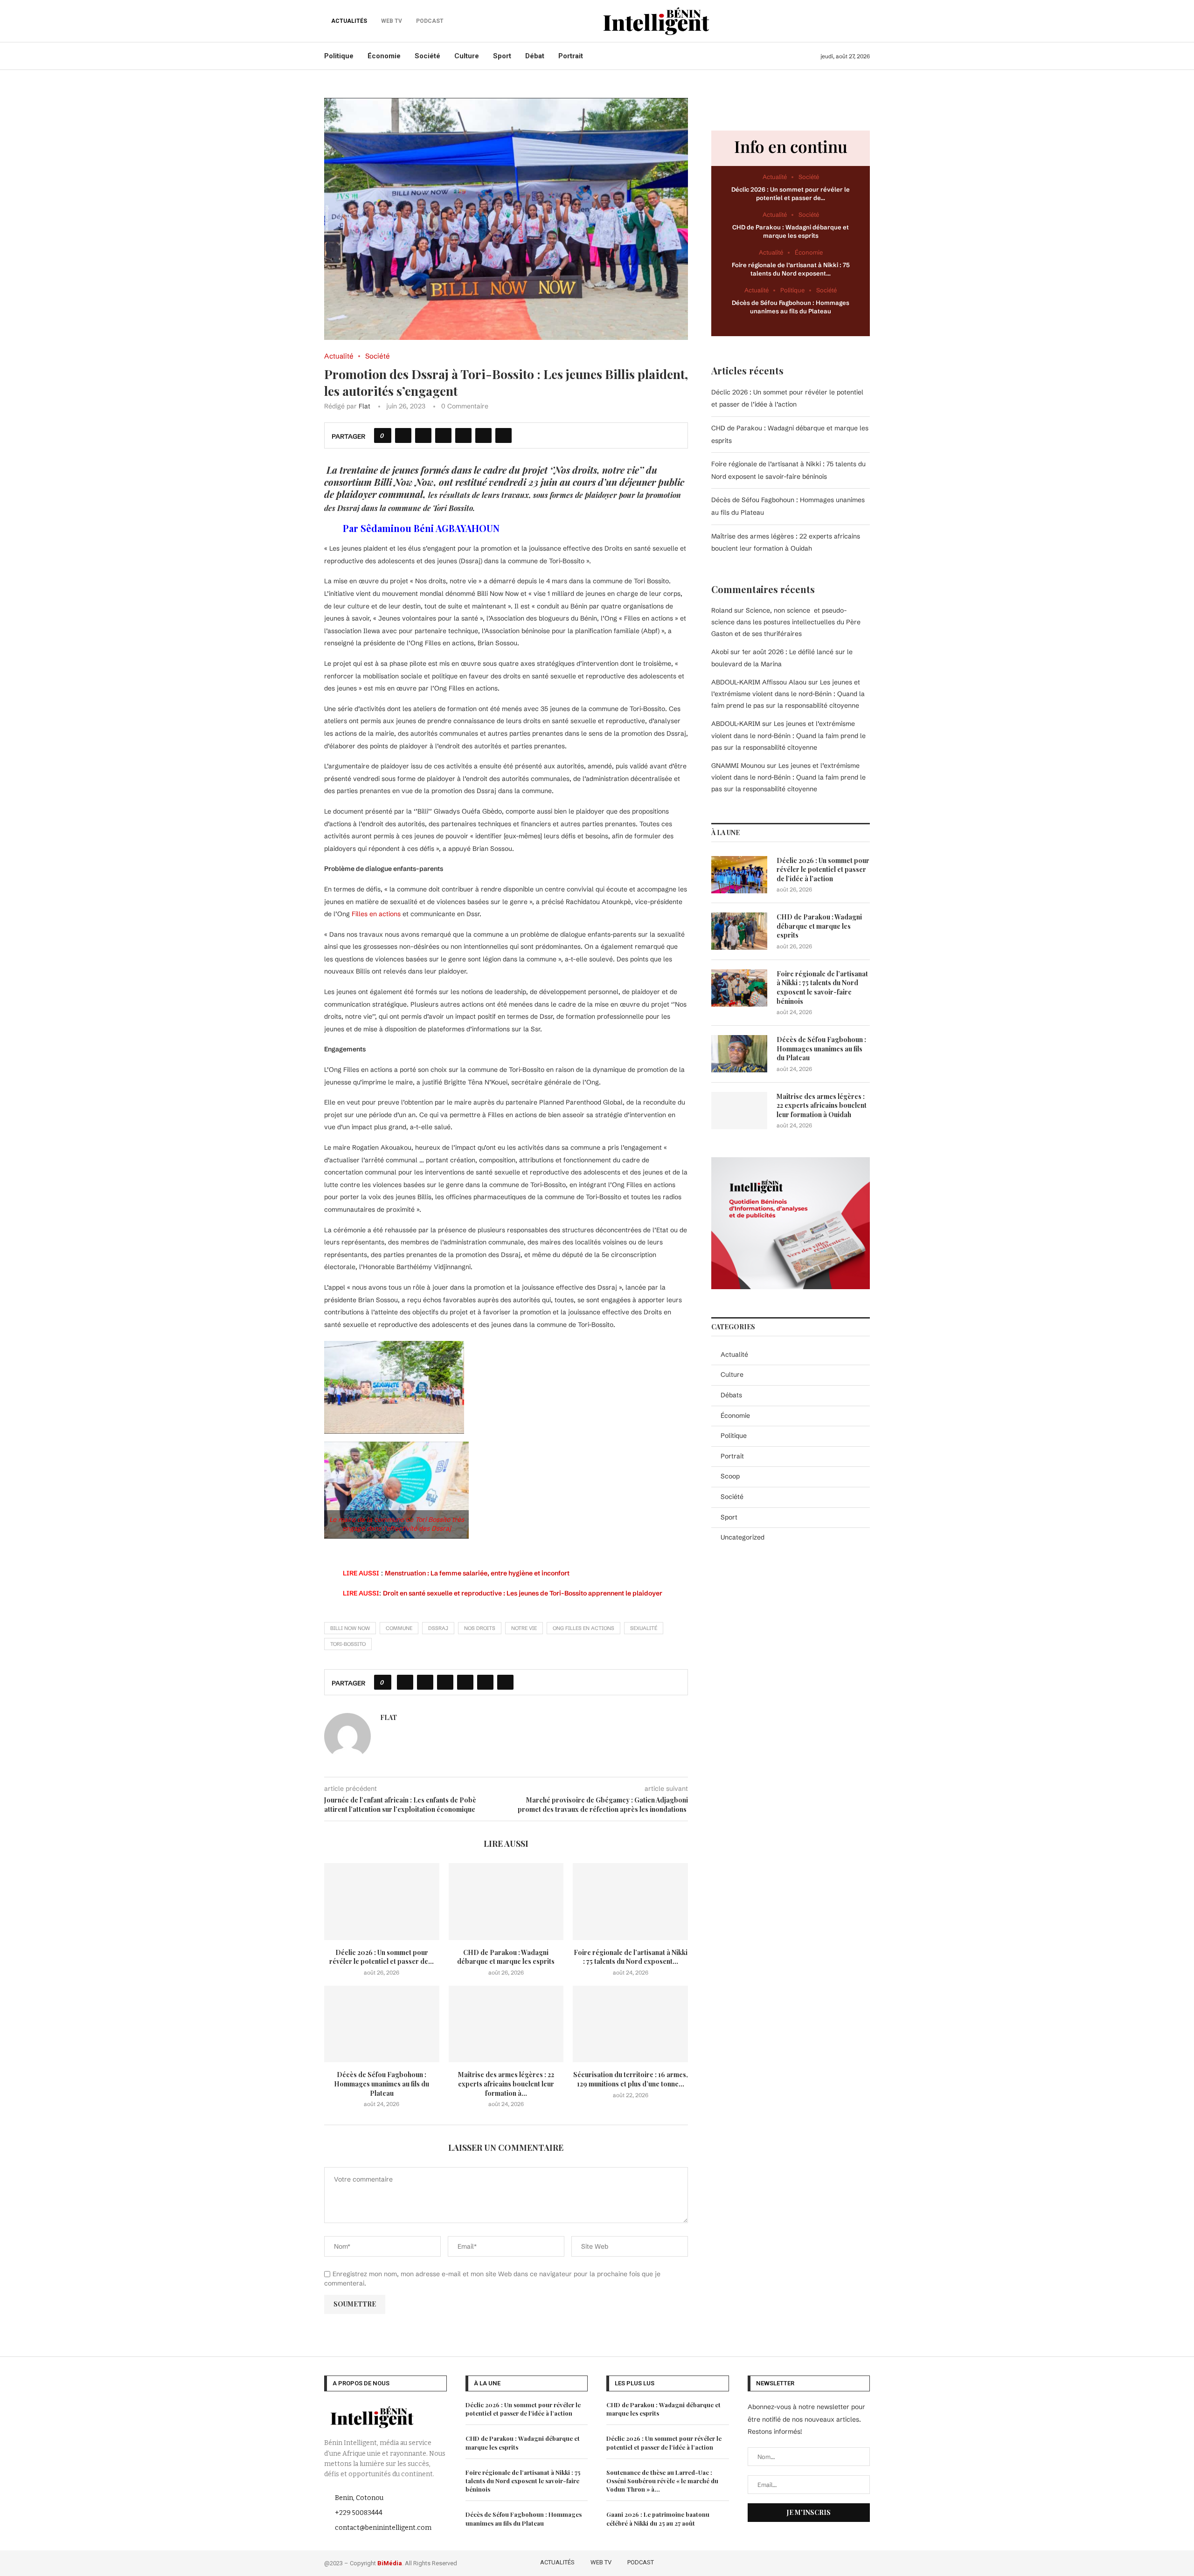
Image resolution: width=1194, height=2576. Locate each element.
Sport (502, 56)
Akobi (720, 652)
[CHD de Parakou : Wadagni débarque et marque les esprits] (506, 1901)
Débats (731, 1395)
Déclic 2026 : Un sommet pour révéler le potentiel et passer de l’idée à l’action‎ (823, 870)
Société (427, 56)
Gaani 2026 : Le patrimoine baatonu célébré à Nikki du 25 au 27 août (658, 2518)
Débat (535, 56)
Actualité (734, 1354)
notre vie (524, 1628)
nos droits (480, 1628)
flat (364, 406)
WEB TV (601, 2562)
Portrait (571, 56)
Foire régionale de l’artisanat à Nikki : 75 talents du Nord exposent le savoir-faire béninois (822, 988)
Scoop (730, 1476)
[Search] (865, 21)
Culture (467, 56)
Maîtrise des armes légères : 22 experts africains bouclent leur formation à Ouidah (822, 1105)
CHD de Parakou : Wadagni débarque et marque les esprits (506, 1957)
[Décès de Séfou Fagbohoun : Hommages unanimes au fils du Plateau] (382, 2024)
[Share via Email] (503, 435)
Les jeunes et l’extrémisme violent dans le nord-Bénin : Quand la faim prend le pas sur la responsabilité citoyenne (788, 694)
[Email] (864, 2562)
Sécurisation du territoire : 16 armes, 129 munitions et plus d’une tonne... (631, 2079)
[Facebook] (811, 2562)
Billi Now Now (350, 1628)
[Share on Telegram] (483, 435)
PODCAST (641, 2562)
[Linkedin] (851, 2562)
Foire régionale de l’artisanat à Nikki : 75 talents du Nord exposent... (631, 1957)
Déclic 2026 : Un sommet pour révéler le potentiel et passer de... (382, 1957)
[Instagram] (838, 2562)
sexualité (644, 1628)
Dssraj (438, 1628)
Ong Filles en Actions (583, 1628)
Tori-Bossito (348, 1644)
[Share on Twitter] (423, 435)
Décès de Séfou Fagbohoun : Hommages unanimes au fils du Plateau (382, 2084)
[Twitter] (824, 2562)
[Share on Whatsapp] (463, 435)
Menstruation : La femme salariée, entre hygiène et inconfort (477, 1573)
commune (399, 1628)
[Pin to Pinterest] (443, 435)
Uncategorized (743, 1537)
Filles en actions (376, 914)
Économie (384, 56)
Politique (339, 56)
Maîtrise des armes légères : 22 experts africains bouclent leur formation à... (506, 2084)
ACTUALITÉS (349, 21)
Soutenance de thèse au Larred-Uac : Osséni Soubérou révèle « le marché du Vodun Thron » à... (662, 2481)
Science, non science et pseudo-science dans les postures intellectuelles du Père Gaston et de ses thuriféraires (786, 622)
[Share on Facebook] (403, 435)
